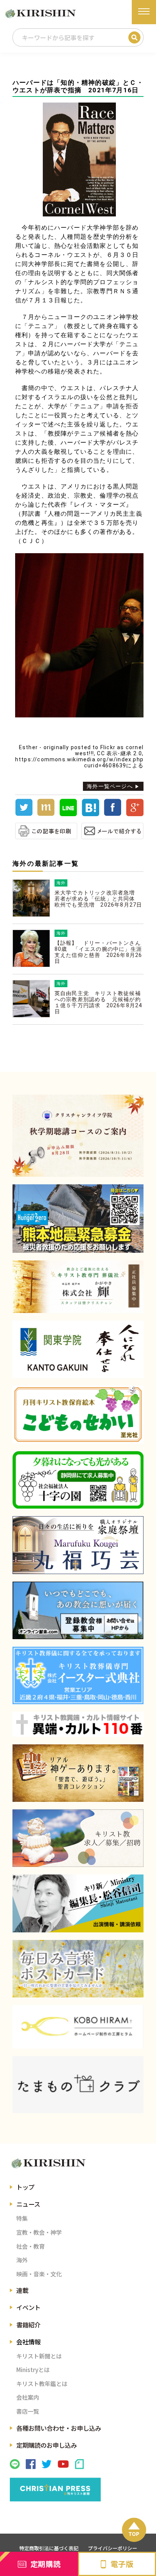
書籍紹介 (28, 2325)
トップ (25, 2187)
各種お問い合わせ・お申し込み (59, 2428)
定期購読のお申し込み (47, 2445)
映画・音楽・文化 (39, 2274)
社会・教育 (30, 2246)
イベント (28, 2307)
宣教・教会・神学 (39, 2232)
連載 (22, 2290)
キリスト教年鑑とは (42, 2383)
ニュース (28, 2204)
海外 (22, 2260)
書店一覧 (28, 2411)
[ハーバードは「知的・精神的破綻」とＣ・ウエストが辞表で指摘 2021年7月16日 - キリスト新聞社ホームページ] (90, 814)
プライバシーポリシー (112, 2548)
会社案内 (28, 2397)
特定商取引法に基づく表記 (49, 2548)
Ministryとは (33, 2369)
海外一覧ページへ (110, 786)
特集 (22, 2218)
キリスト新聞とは (39, 2356)
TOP (134, 2534)
